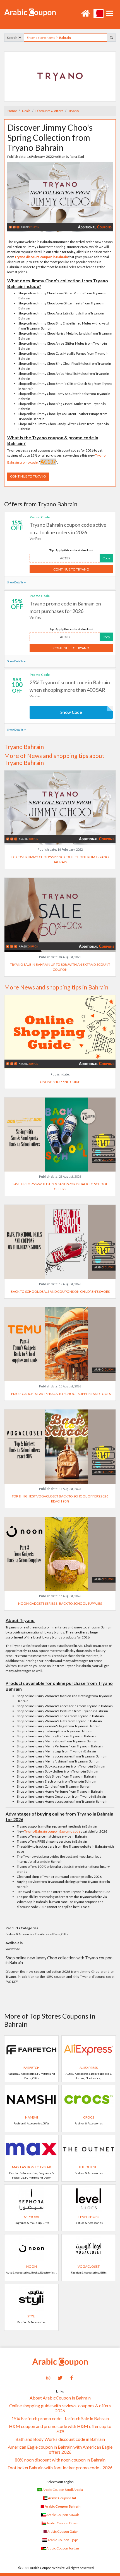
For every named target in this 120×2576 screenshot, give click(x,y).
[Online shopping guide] (60, 1032)
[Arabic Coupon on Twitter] (60, 2377)
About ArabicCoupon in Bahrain (60, 2398)
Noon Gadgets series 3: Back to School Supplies (60, 1603)
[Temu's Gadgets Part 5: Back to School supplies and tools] (60, 1344)
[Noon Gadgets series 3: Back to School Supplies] (60, 1553)
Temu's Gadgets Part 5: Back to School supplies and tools (60, 1394)
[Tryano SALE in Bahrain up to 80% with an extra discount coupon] (60, 914)
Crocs (89, 2117)
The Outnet (89, 2167)
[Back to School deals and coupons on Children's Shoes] (60, 1242)
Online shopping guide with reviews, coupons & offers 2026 (60, 2408)
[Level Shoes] (89, 2199)
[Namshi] (31, 2099)
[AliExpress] (89, 2049)
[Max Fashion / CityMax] (31, 2149)
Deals (26, 111)
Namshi (32, 2117)
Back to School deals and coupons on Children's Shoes (60, 1291)
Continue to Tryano (28, 476)
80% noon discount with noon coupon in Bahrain (60, 2460)
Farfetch (32, 2068)
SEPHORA (32, 2217)
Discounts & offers (49, 111)
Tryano (73, 111)
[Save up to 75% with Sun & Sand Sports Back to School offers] (60, 1134)
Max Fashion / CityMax (32, 2167)
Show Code (71, 712)
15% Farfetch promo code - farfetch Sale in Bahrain (60, 2418)
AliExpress (89, 2068)
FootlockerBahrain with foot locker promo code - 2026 (60, 2468)
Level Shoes (89, 2217)
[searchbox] (66, 38)
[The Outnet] (89, 2149)
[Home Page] (30, 12)
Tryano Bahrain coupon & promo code (52, 1831)
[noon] (31, 2248)
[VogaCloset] (89, 2248)
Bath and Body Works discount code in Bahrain (60, 2439)
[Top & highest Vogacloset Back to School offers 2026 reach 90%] (60, 1446)
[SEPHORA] (31, 2199)
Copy (106, 558)
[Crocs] (89, 2099)
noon (32, 2266)
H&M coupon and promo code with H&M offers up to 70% (60, 2429)
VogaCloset (89, 2266)
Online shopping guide (60, 1082)
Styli (31, 2316)
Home (12, 111)
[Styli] (31, 2298)
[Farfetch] (31, 2049)
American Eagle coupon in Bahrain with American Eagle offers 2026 (60, 2449)
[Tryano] (60, 76)
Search (13, 38)
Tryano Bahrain (24, 747)
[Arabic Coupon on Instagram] (49, 2377)
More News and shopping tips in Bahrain (56, 987)
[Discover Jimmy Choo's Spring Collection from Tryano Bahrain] (60, 197)
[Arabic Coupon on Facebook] (72, 2377)
